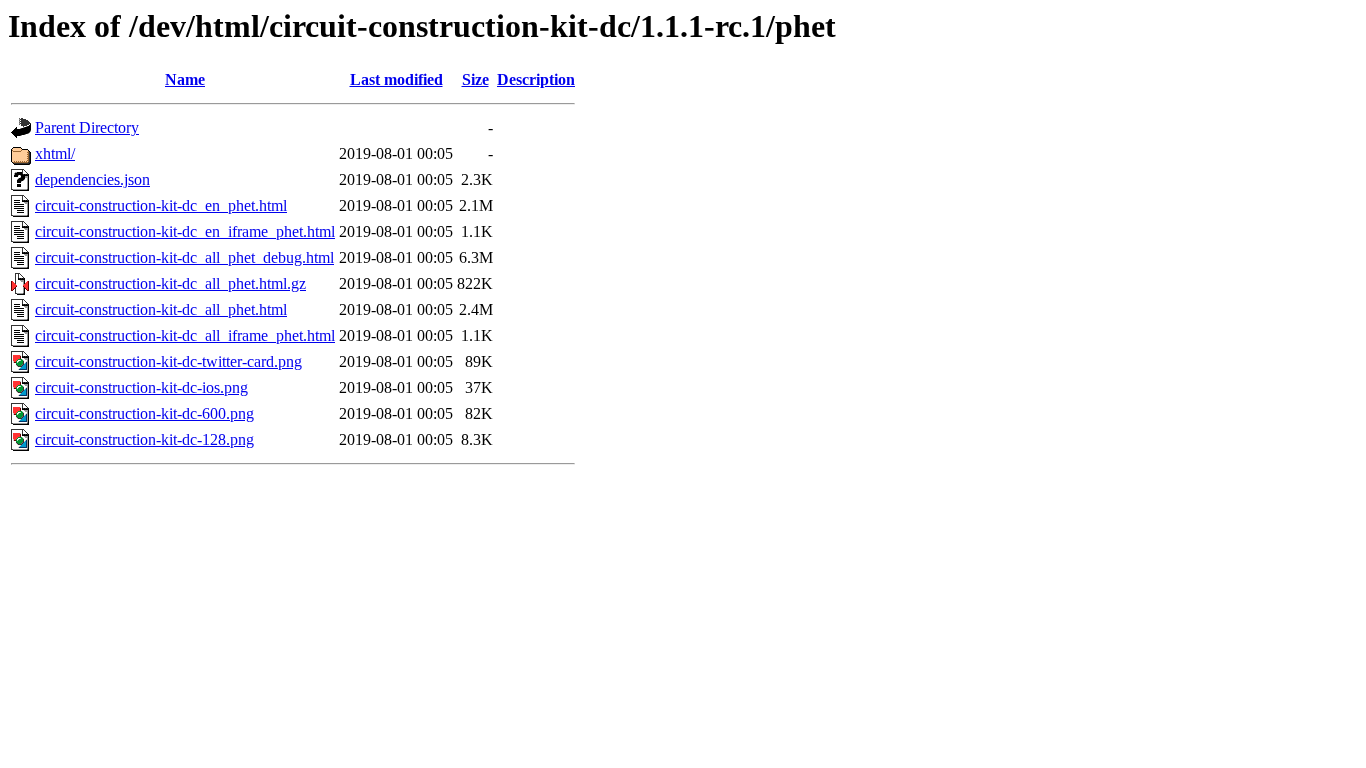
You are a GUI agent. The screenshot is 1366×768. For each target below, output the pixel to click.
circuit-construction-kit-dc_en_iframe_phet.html (185, 231)
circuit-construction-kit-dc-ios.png (141, 387)
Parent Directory (87, 127)
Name (185, 79)
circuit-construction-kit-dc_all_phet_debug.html (184, 257)
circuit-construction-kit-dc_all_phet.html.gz (170, 283)
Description (536, 79)
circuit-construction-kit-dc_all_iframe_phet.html (185, 335)
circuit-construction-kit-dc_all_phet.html (161, 309)
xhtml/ (55, 153)
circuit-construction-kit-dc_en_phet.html (161, 205)
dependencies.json (92, 179)
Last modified (396, 79)
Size (475, 79)
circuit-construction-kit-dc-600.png (144, 413)
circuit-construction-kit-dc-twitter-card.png (168, 361)
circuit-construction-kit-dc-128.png (144, 439)
